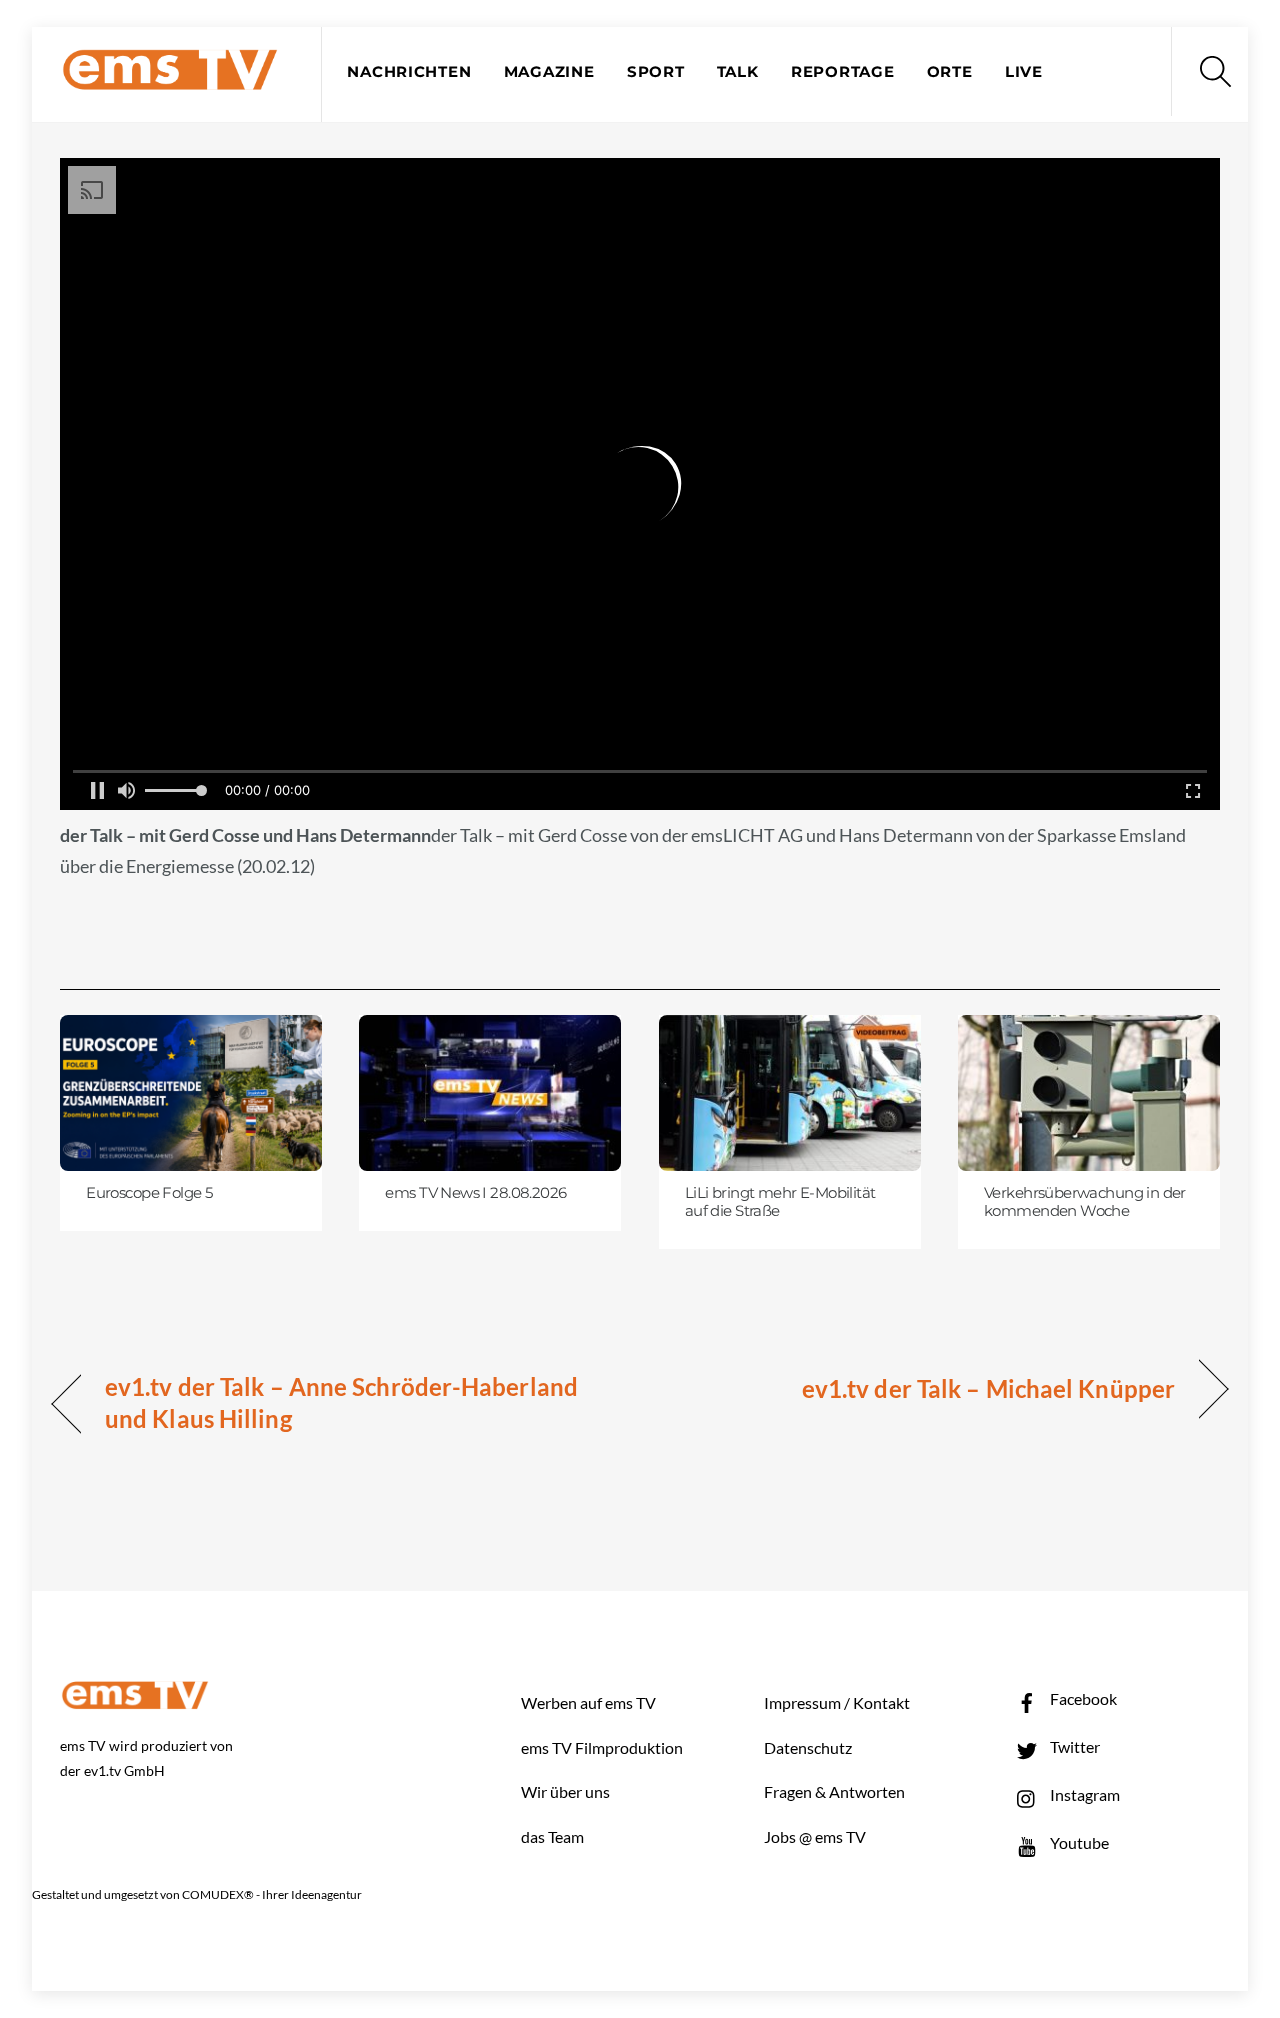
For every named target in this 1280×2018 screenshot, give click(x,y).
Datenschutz (808, 1747)
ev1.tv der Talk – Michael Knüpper (988, 1388)
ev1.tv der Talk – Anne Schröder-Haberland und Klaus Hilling (341, 1402)
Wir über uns (565, 1791)
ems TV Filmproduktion (602, 1747)
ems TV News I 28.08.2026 (475, 1193)
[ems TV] (170, 78)
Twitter (1073, 1746)
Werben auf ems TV (588, 1702)
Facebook (1082, 1698)
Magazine (549, 72)
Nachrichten (409, 72)
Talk (738, 72)
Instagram (1083, 1794)
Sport (656, 72)
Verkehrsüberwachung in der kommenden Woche (1085, 1202)
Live (1024, 72)
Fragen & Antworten (834, 1791)
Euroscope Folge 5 (149, 1193)
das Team (552, 1836)
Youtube (1078, 1842)
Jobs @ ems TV (815, 1836)
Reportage (843, 72)
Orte (950, 72)
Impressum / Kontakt (837, 1702)
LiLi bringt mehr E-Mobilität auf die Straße (780, 1202)
